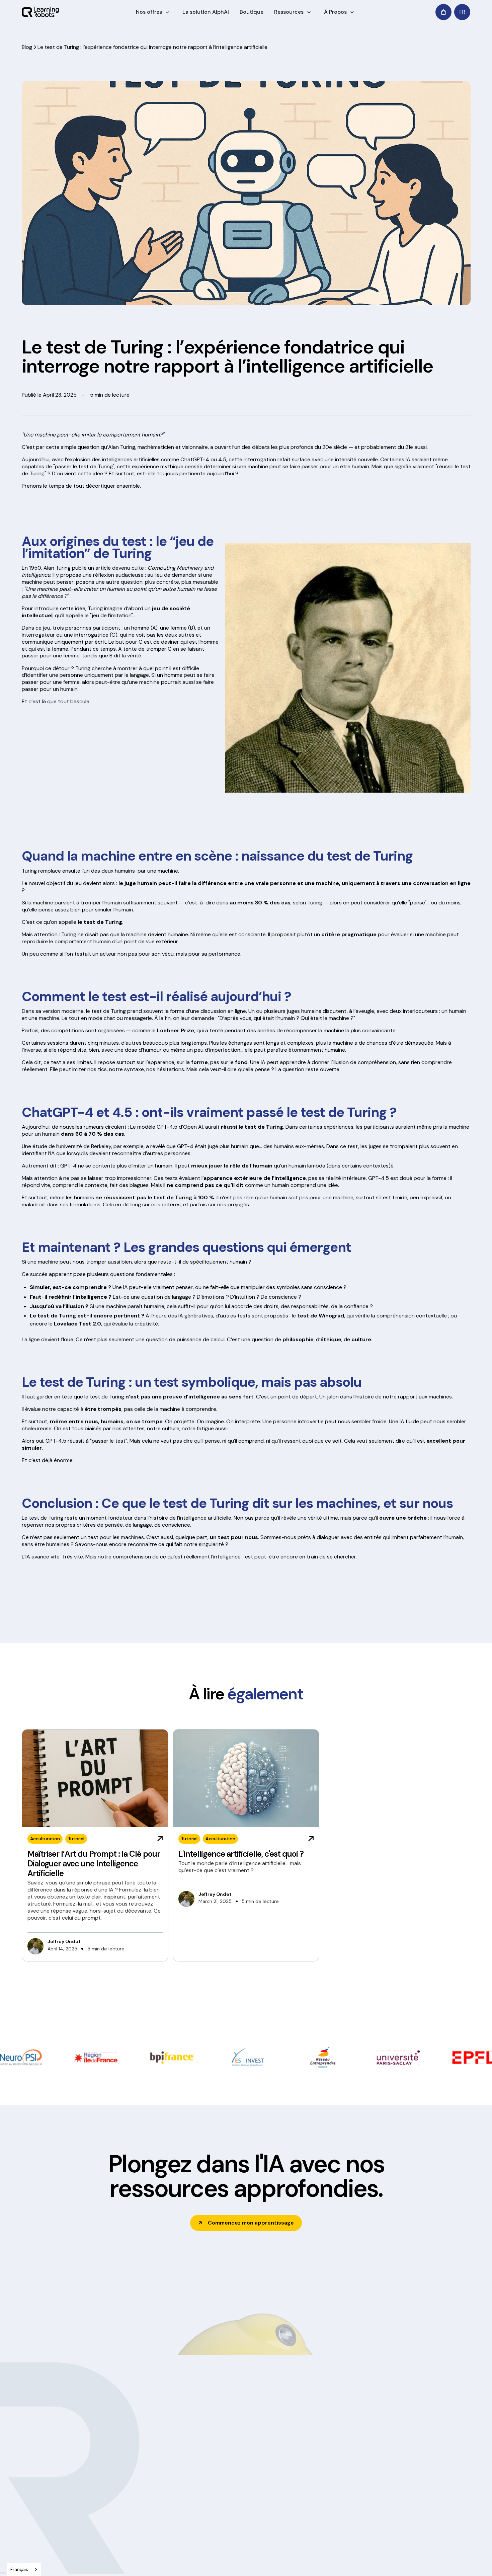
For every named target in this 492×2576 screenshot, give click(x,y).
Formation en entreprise (147, 2483)
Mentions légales (189, 2561)
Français (19, 2569)
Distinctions (222, 2508)
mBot (304, 2508)
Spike (304, 2520)
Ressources (289, 12)
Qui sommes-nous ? (232, 2470)
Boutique (252, 12)
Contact (396, 2495)
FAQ (302, 2533)
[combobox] (24, 2569)
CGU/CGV (227, 2561)
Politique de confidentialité (132, 2561)
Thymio (306, 2495)
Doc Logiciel (311, 2470)
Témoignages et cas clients (239, 2483)
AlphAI (305, 2483)
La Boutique (400, 2483)
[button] (154, 12)
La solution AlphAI (206, 12)
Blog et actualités (228, 2495)
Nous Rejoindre (226, 2520)
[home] (40, 12)
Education (131, 2470)
